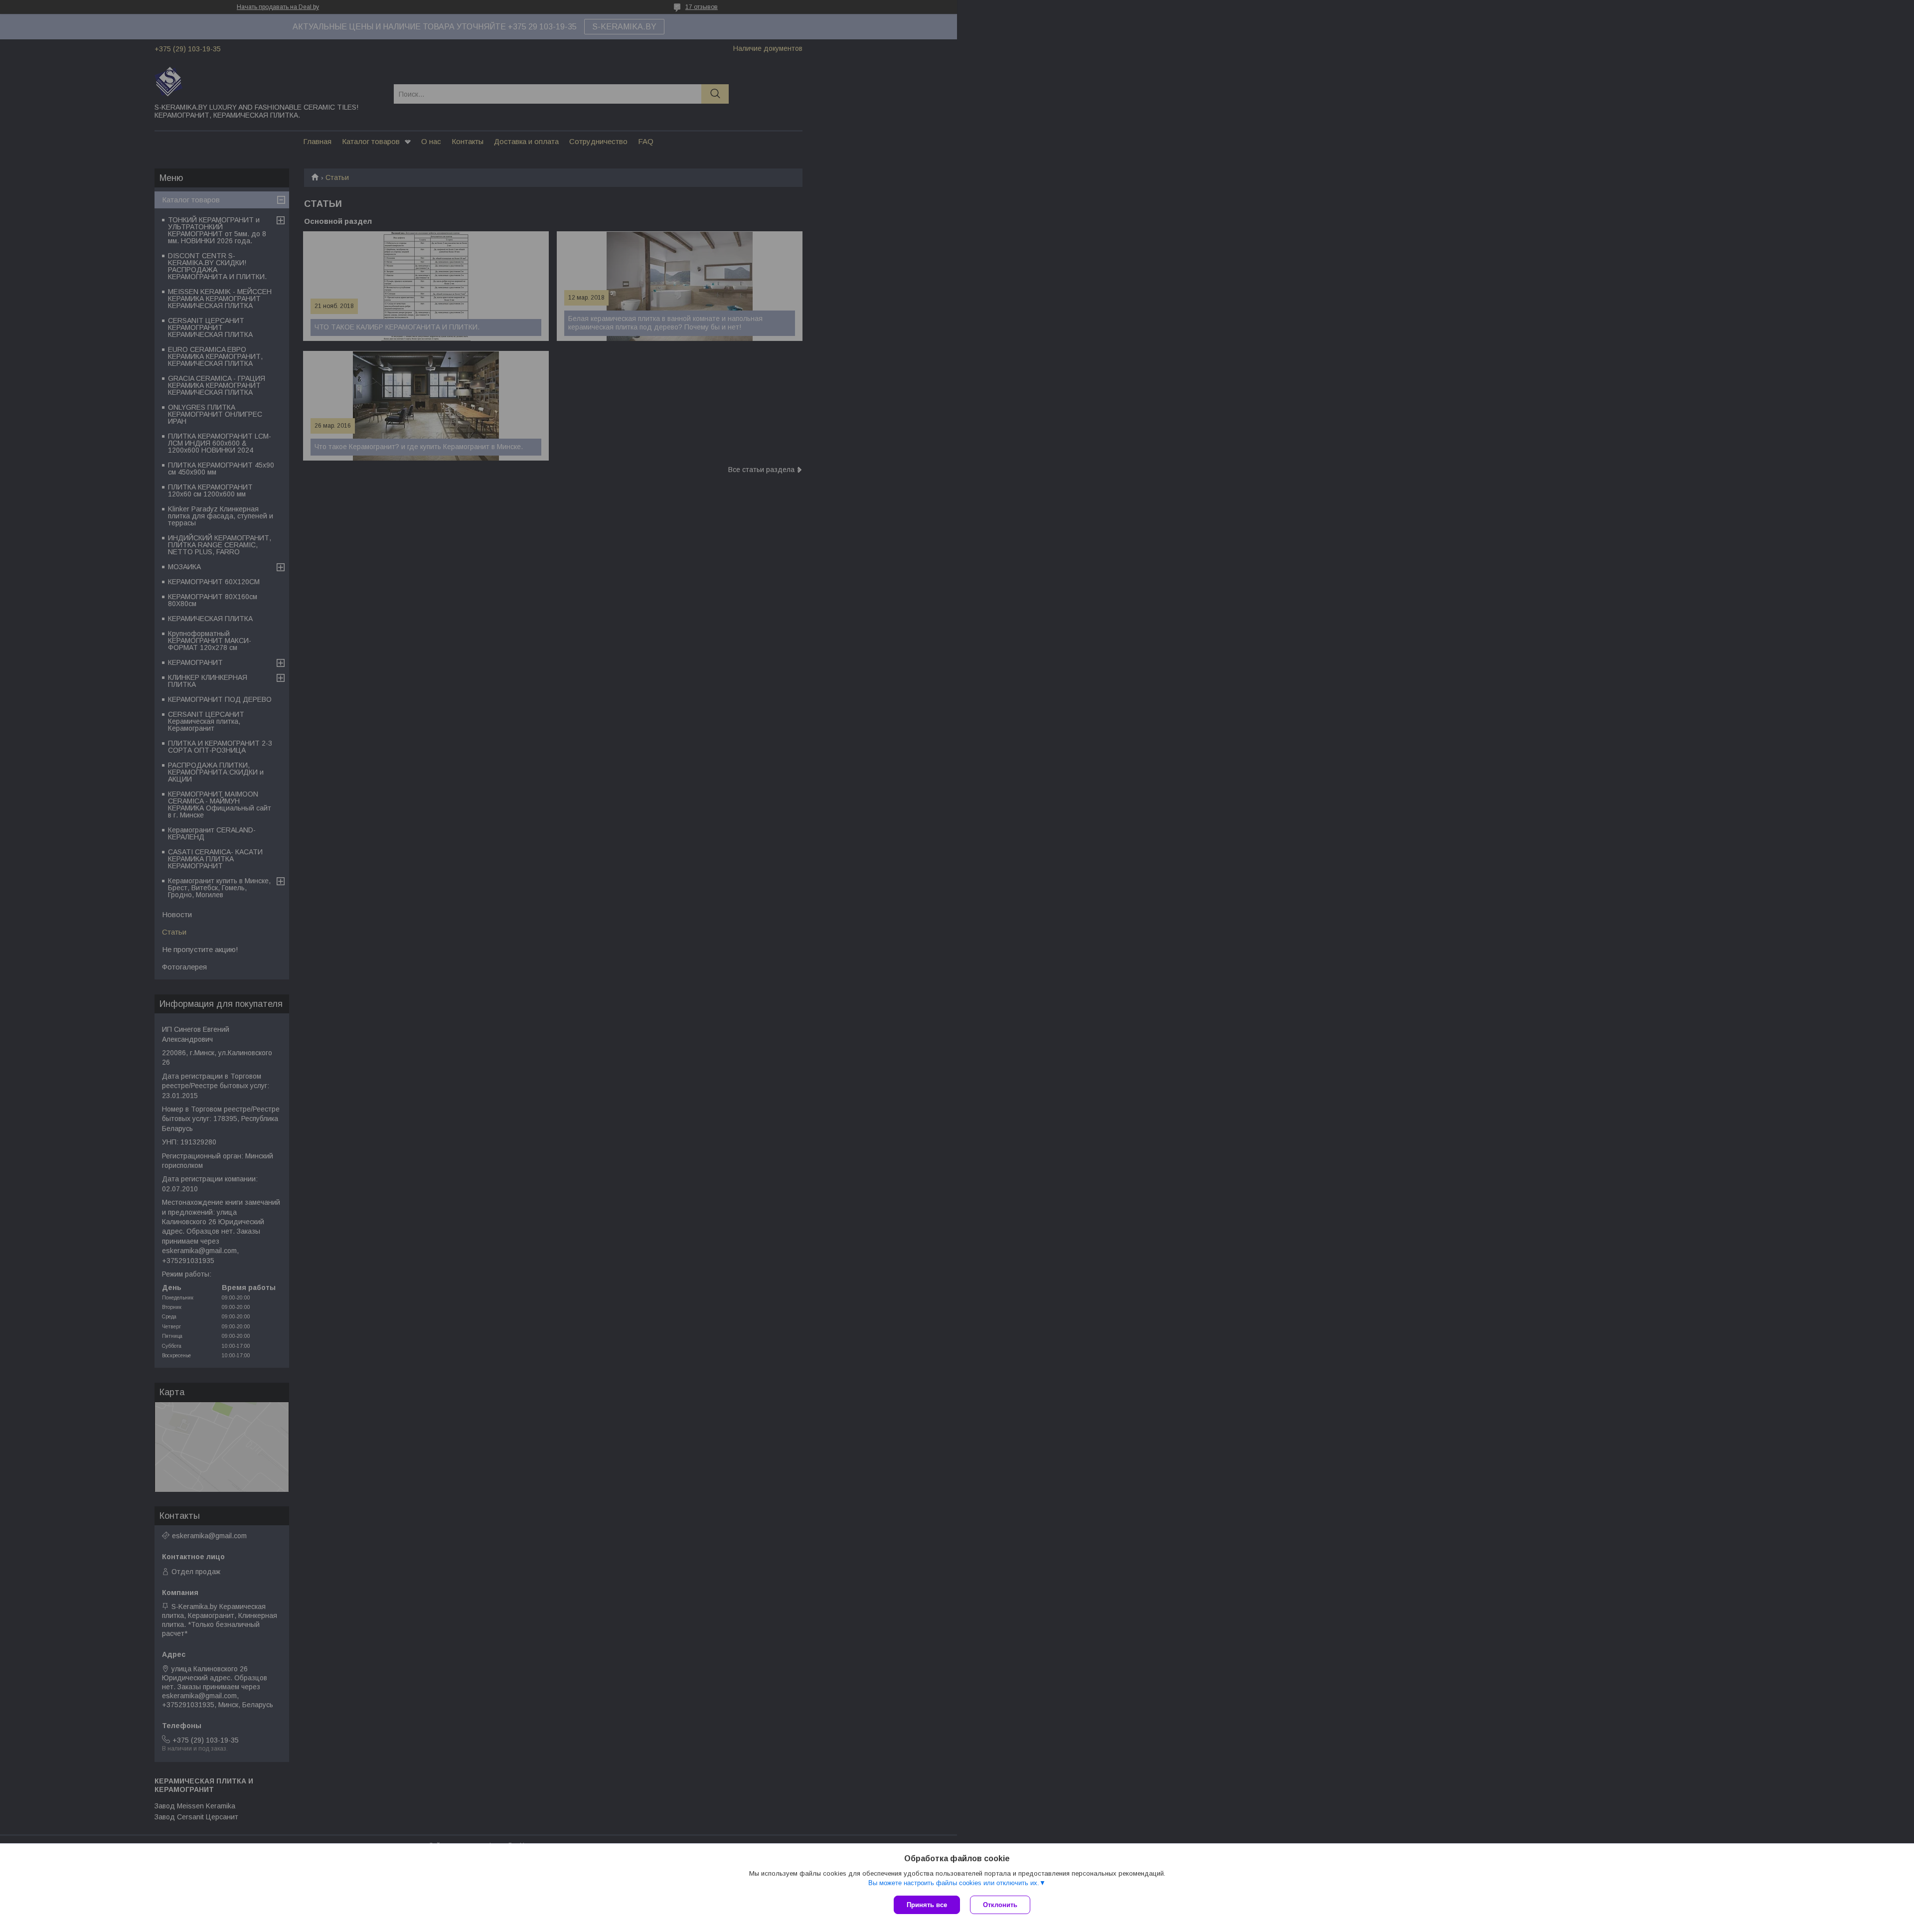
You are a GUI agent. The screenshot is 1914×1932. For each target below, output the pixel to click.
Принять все (927, 1905)
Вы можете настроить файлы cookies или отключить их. (954, 1883)
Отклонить (1000, 1905)
